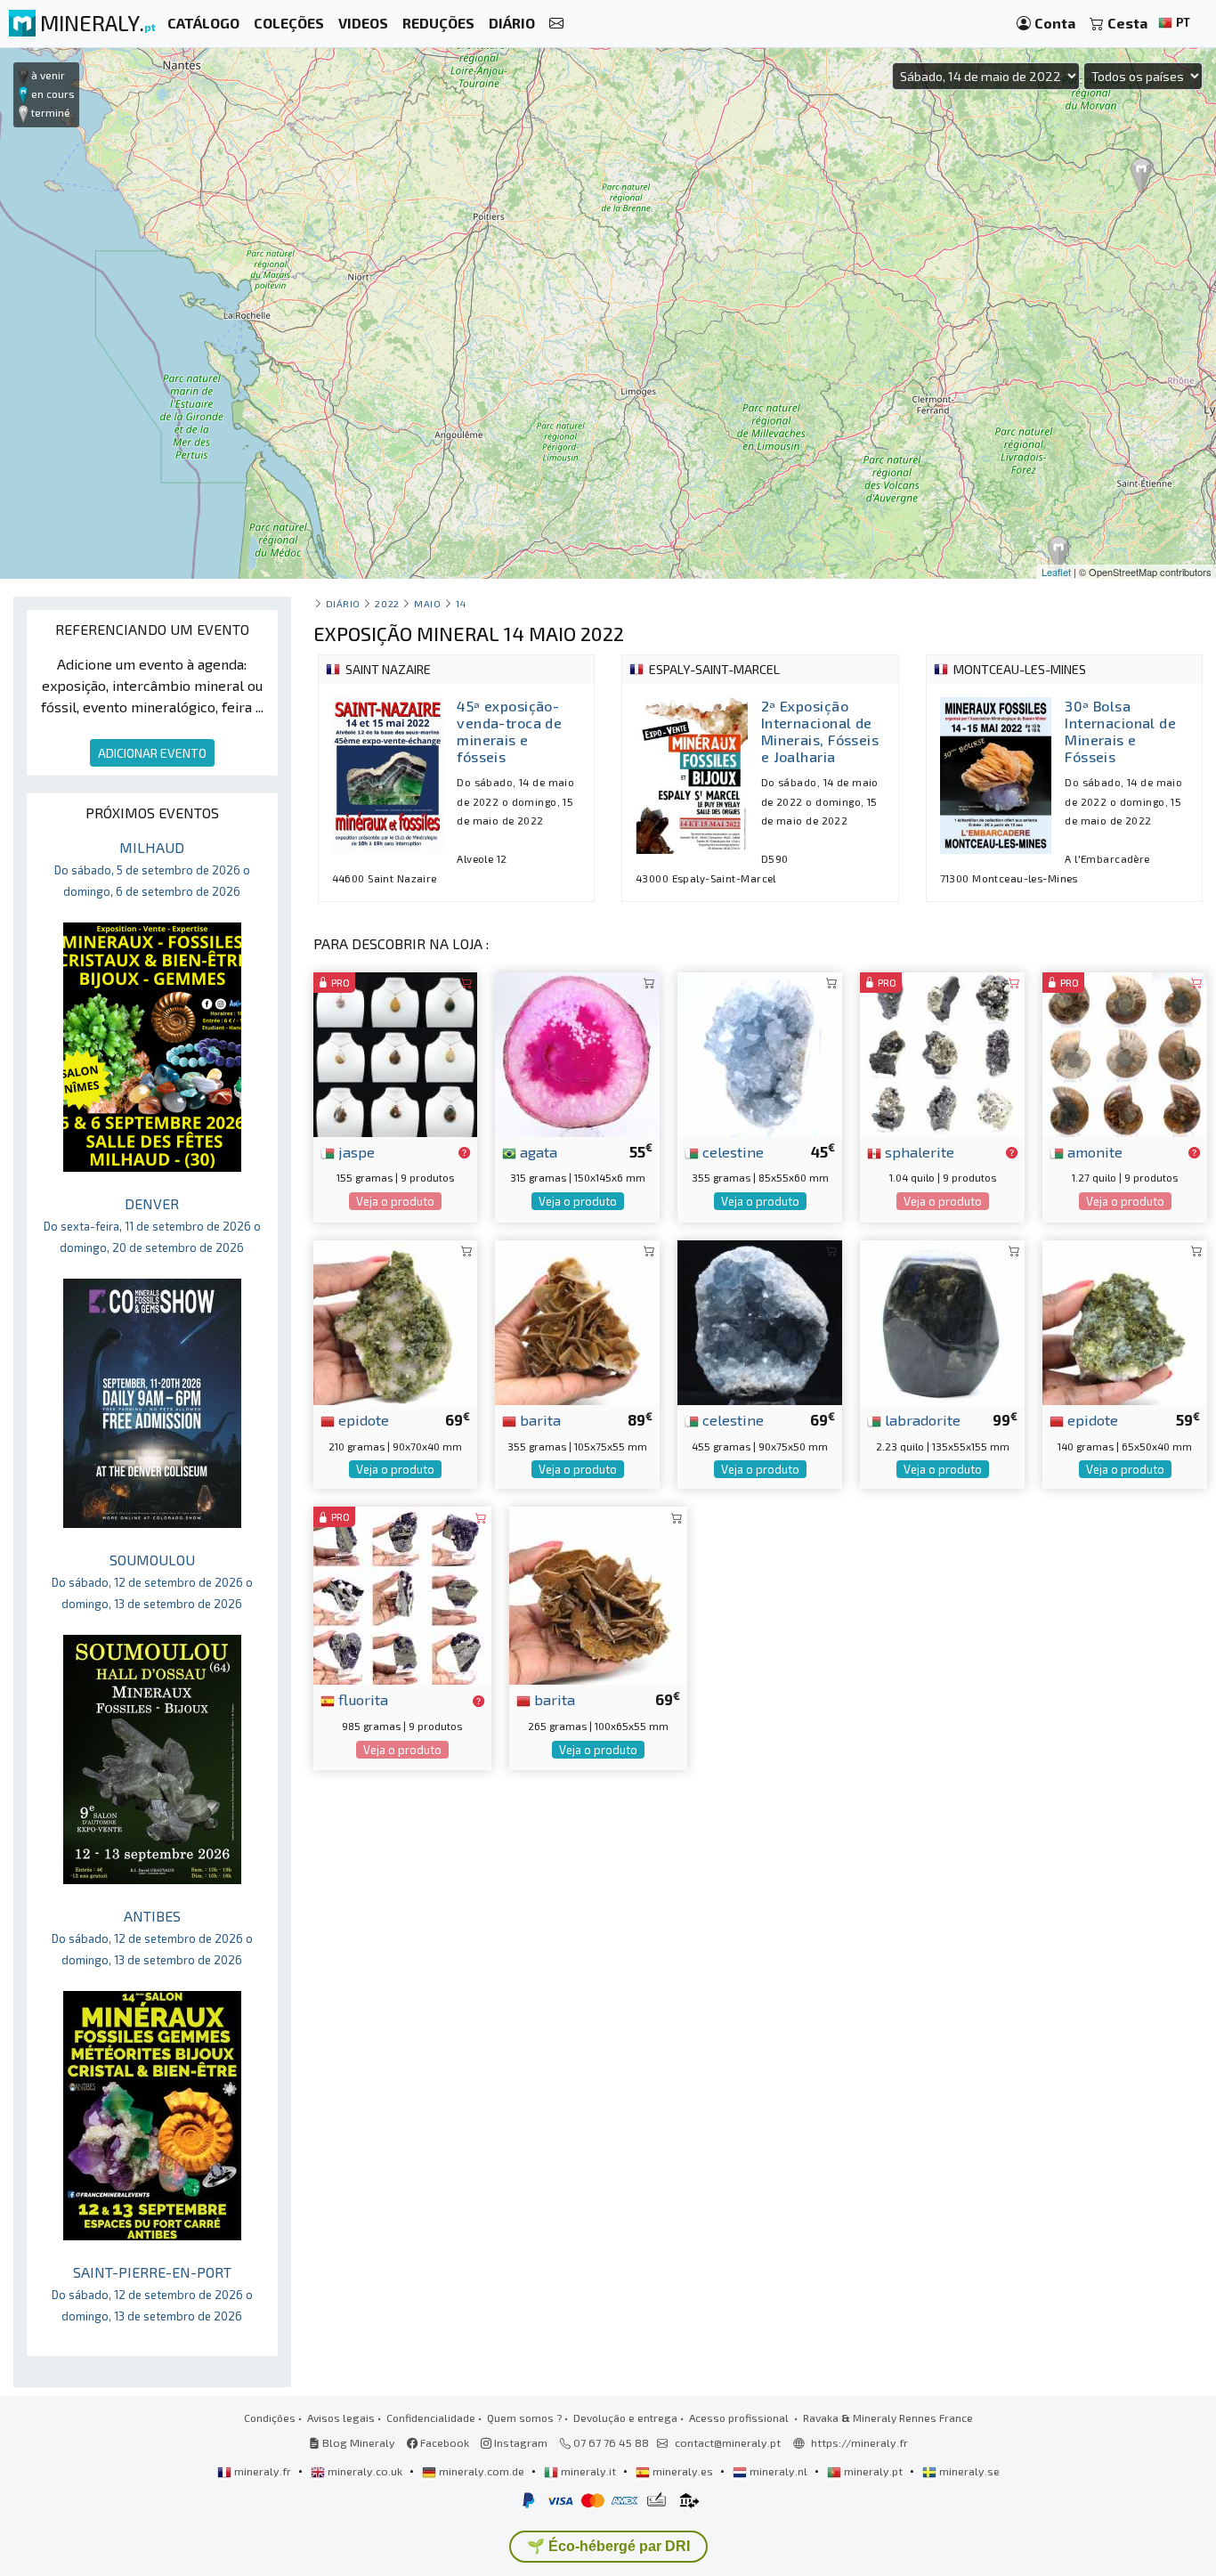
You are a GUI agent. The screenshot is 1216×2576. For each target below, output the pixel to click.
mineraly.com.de (482, 2471)
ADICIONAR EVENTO (152, 753)
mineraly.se (968, 2471)
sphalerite (918, 1151)
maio (427, 603)
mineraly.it (588, 2471)
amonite (1093, 1151)
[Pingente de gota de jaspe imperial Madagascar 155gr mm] (396, 1052)
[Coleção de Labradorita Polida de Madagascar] (942, 1320)
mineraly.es (683, 2471)
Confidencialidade (431, 2418)
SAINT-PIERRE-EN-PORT (152, 2293)
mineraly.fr (263, 2471)
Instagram (519, 2442)
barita (539, 1419)
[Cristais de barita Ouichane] (577, 1320)
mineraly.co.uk (365, 2471)
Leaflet (1056, 572)
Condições (270, 2418)
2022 (387, 603)
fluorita (361, 1699)
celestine (731, 1151)
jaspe (355, 1151)
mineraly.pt (873, 2471)
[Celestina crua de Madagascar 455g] (760, 1320)
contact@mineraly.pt (728, 2442)
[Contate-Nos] (556, 24)
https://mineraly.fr (859, 2442)
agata (537, 1151)
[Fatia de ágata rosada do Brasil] (577, 1052)
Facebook (443, 2442)
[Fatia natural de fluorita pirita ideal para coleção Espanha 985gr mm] (402, 1593)
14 (461, 603)
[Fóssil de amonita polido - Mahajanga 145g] (1125, 1052)
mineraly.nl (778, 2471)
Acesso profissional (740, 2418)
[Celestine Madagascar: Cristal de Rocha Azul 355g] (760, 1052)
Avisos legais (341, 2418)
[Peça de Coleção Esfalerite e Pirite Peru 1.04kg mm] (942, 1052)
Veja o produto (395, 1201)
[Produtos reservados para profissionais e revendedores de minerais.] (464, 1153)
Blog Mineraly (357, 2442)
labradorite (921, 1419)
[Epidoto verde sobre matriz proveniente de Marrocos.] (396, 1320)
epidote (362, 1419)
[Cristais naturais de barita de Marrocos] (598, 1593)
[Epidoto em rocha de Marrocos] (1125, 1320)
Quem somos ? (524, 2418)
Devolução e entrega (625, 2418)
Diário (343, 603)
